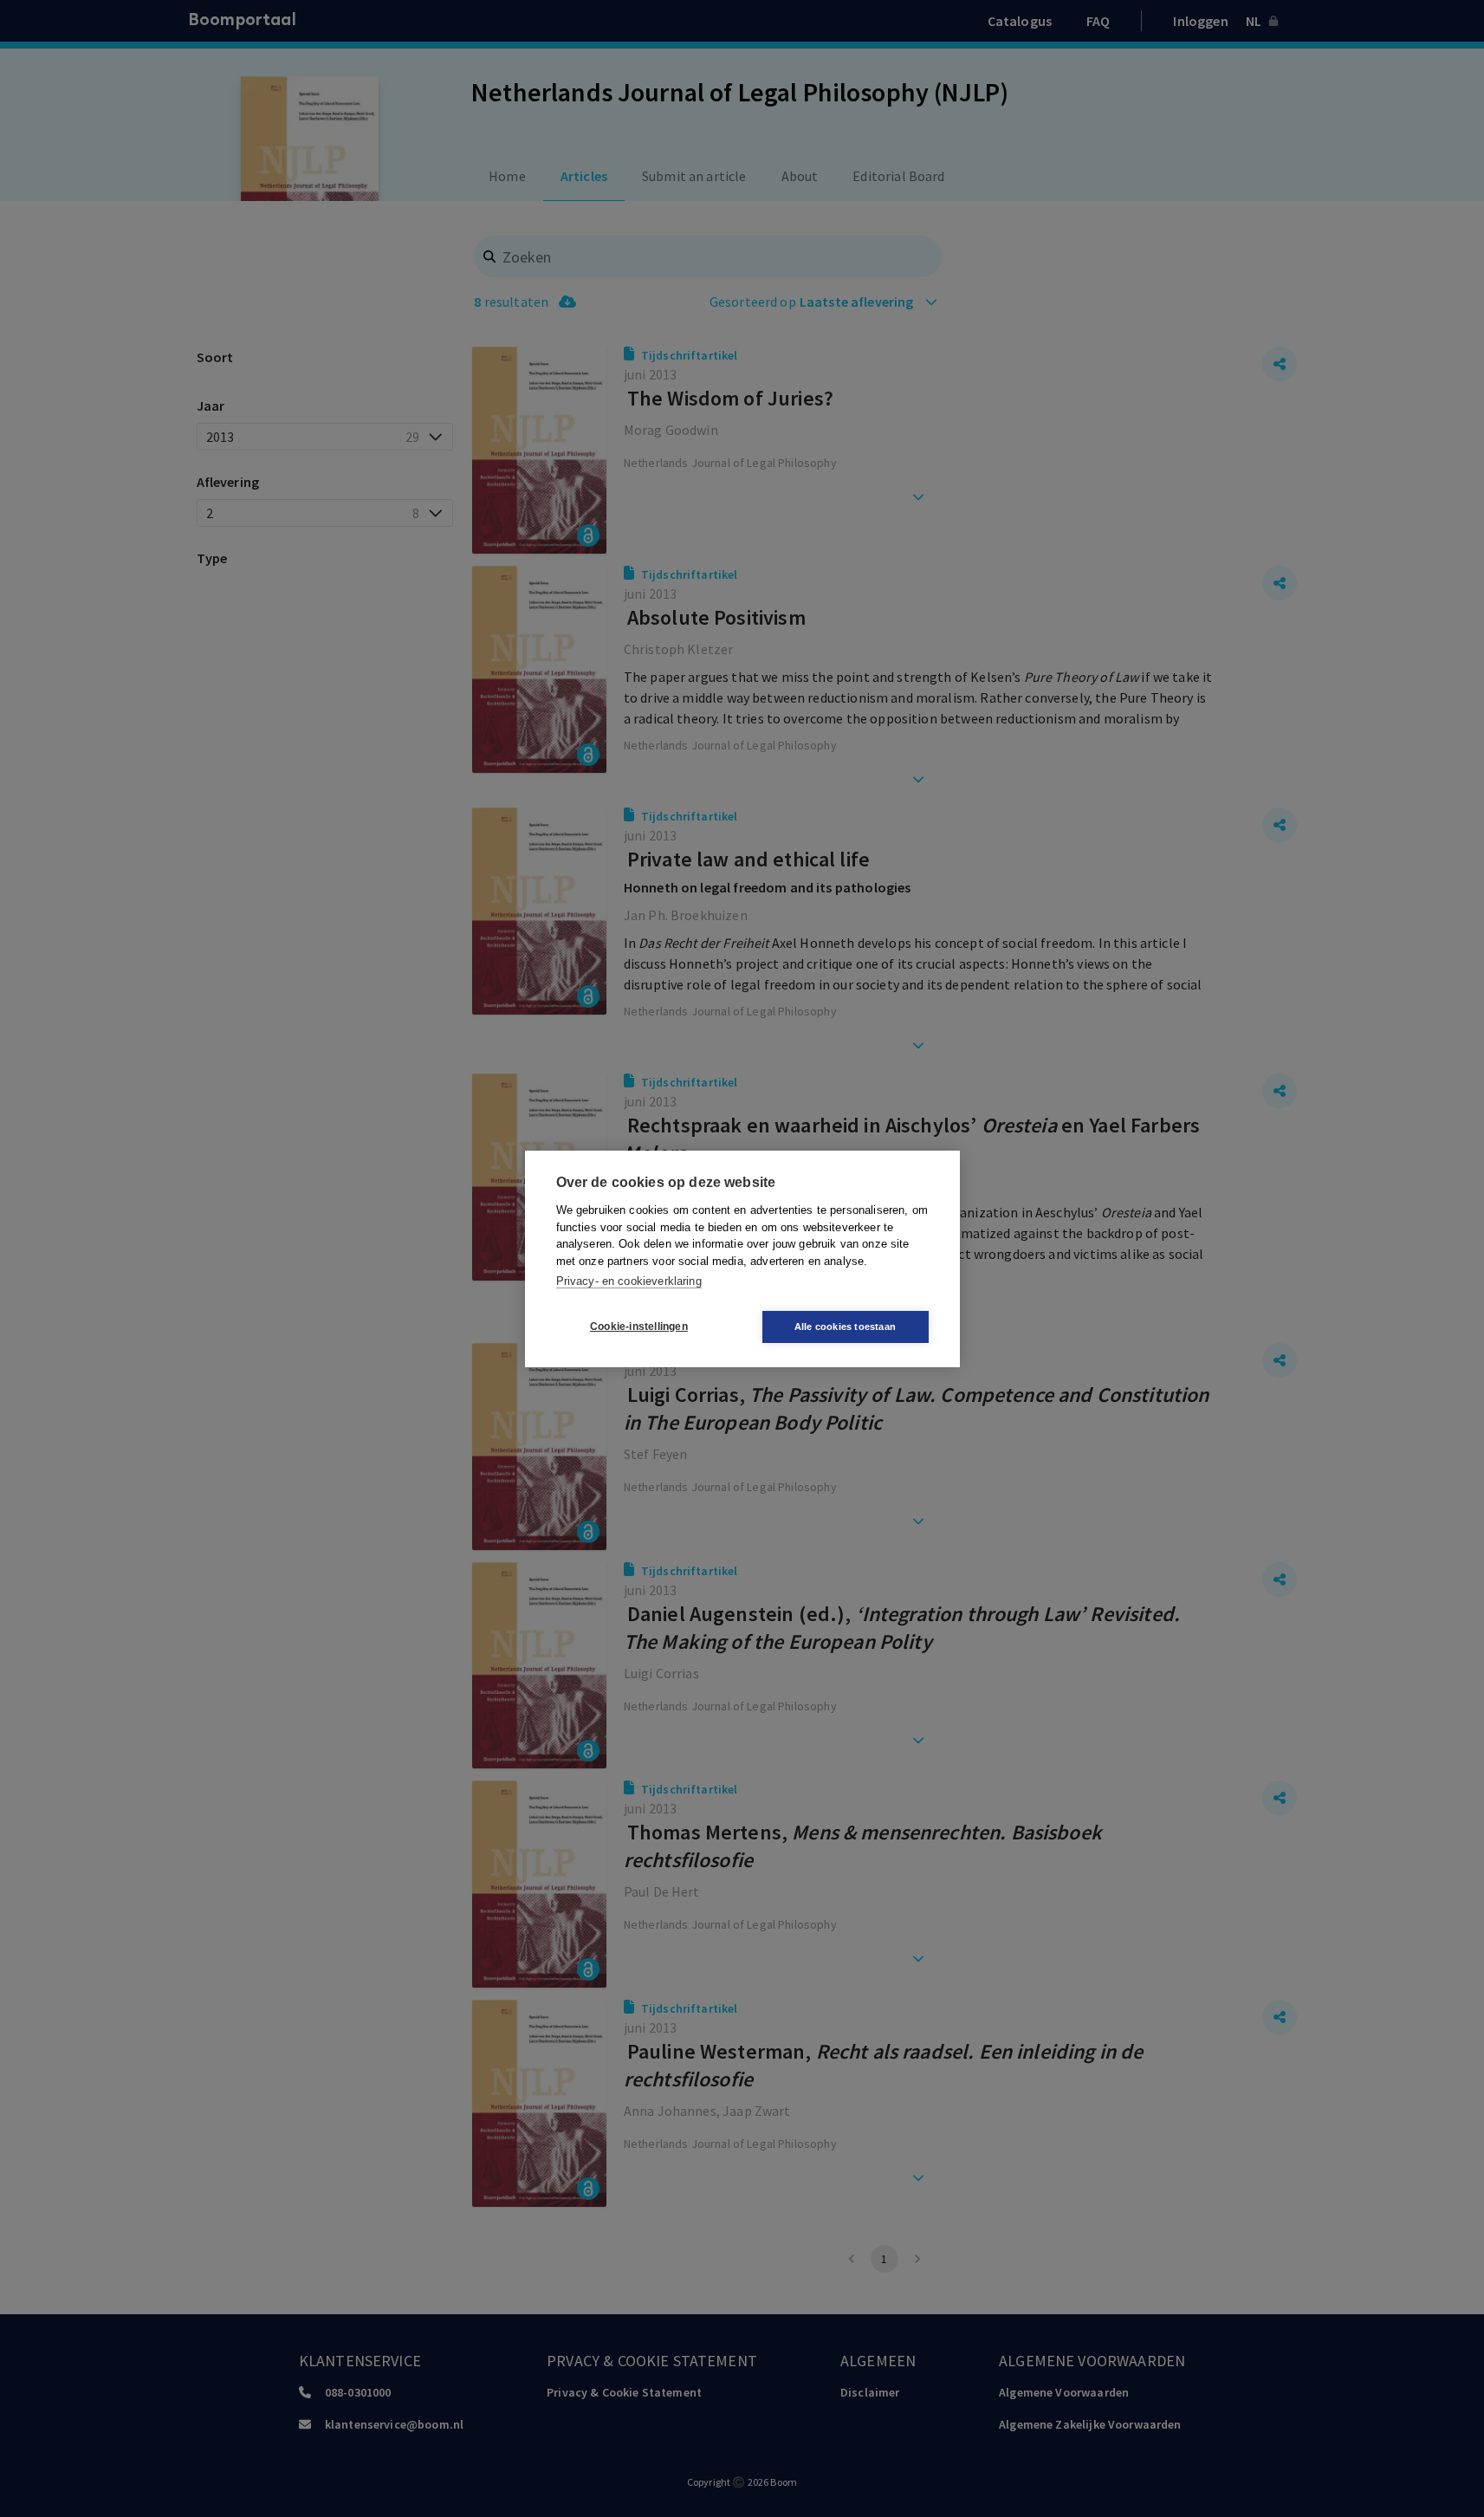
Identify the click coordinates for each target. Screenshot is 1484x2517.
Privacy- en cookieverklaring (629, 1281)
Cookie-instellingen (639, 1327)
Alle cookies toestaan (845, 1327)
